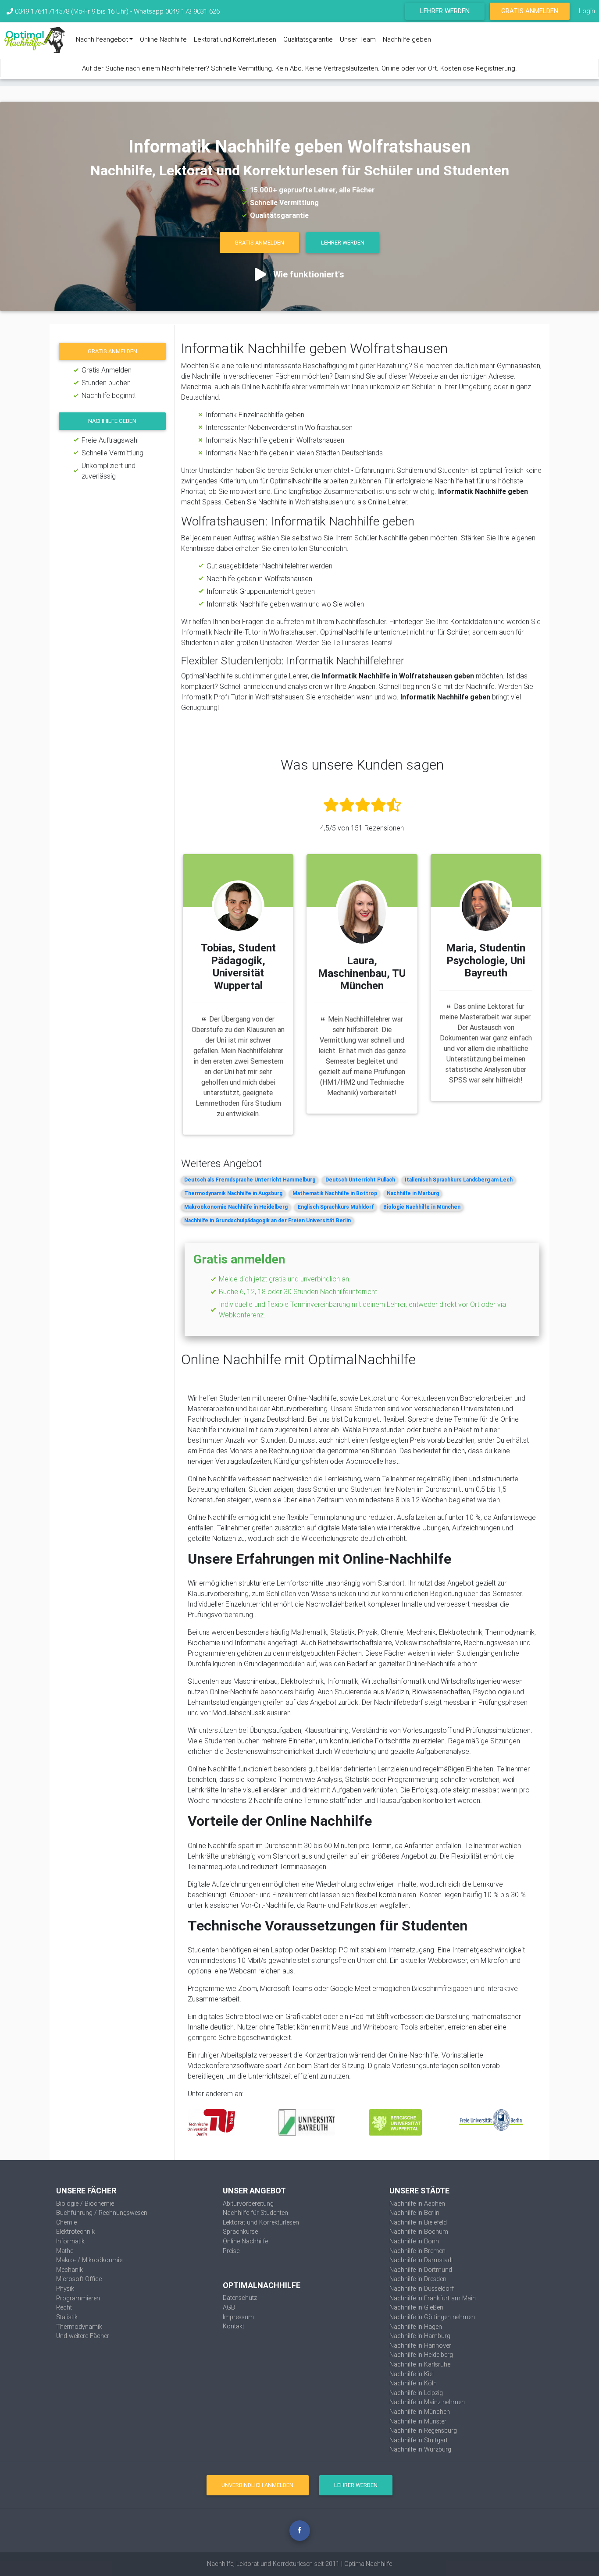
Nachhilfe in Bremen (417, 2251)
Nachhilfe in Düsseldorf (422, 2289)
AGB (229, 2307)
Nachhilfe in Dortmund (421, 2270)
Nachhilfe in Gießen (416, 2307)
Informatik (70, 2241)
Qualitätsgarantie (308, 39)
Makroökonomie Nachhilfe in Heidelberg (236, 1207)
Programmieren (78, 2298)
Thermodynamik (79, 2327)
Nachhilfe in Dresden (418, 2279)
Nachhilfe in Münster (418, 2421)
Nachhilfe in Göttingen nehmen (432, 2317)
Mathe (65, 2251)
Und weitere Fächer (83, 2336)
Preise (231, 2251)
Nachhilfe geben (407, 39)
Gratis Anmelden (530, 11)
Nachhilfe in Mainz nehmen (427, 2402)
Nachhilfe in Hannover (420, 2345)
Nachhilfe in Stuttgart (419, 2440)
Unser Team (358, 39)
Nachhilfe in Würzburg (420, 2449)
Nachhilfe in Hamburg (420, 2336)
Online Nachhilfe (163, 39)
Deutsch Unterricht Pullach (360, 1180)
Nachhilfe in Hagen (416, 2327)
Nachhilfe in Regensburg (423, 2431)
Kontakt (234, 2326)
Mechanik (70, 2270)
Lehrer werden (445, 11)
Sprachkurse (240, 2232)
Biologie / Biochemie (85, 2203)
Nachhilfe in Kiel (412, 2374)
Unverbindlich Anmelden (257, 2485)
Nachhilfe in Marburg (413, 1193)
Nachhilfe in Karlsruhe (420, 2364)
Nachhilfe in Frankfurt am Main (433, 2298)
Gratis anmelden (112, 351)
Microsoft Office (79, 2279)
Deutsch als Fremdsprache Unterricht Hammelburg (250, 1180)
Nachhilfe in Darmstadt (421, 2260)
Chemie (66, 2222)
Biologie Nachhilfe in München (422, 1207)
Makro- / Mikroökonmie (89, 2260)
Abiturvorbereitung (248, 2203)
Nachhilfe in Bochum (419, 2232)
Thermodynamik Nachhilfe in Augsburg (233, 1193)
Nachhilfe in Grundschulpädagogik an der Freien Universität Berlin (267, 1220)
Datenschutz (240, 2298)
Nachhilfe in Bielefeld (418, 2222)
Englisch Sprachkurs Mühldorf (336, 1207)
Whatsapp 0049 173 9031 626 (177, 11)
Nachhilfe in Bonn (414, 2241)
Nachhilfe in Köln (413, 2383)
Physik (65, 2289)
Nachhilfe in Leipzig (416, 2393)
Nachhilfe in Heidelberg (421, 2355)
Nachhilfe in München (420, 2412)
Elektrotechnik (75, 2232)
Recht (64, 2307)
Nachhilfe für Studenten (255, 2213)
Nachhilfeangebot (102, 39)
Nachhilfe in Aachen (417, 2203)
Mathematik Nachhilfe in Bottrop (335, 1193)
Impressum (238, 2317)
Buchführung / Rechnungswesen (102, 2213)
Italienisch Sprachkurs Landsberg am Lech (459, 1180)
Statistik (67, 2317)
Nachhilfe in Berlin (414, 2213)
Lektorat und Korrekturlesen (235, 39)
